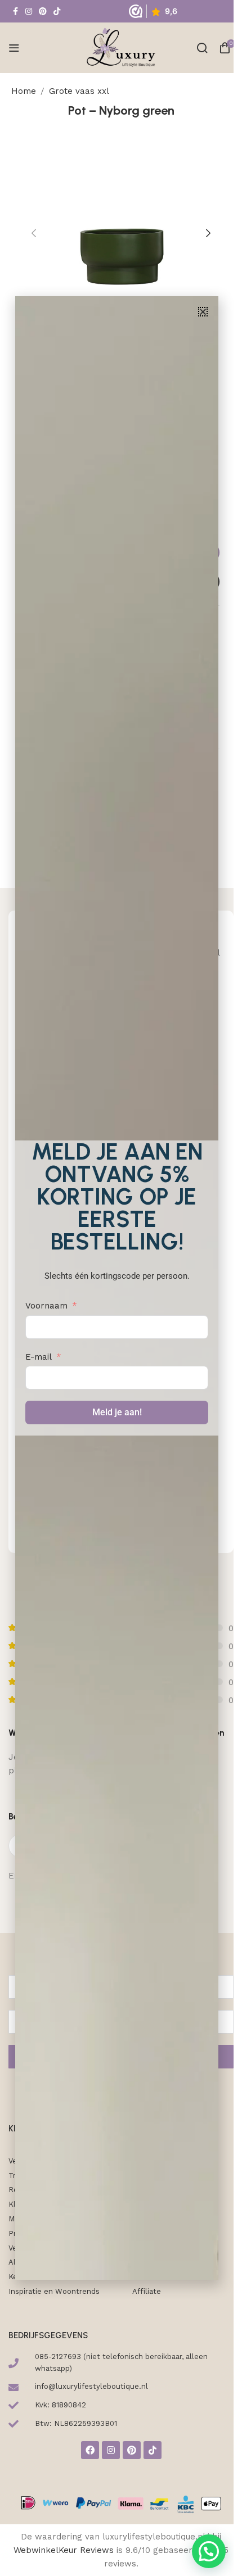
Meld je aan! (117, 1412)
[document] (117, 1288)
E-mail (39, 1357)
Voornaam (46, 1306)
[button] (203, 312)
